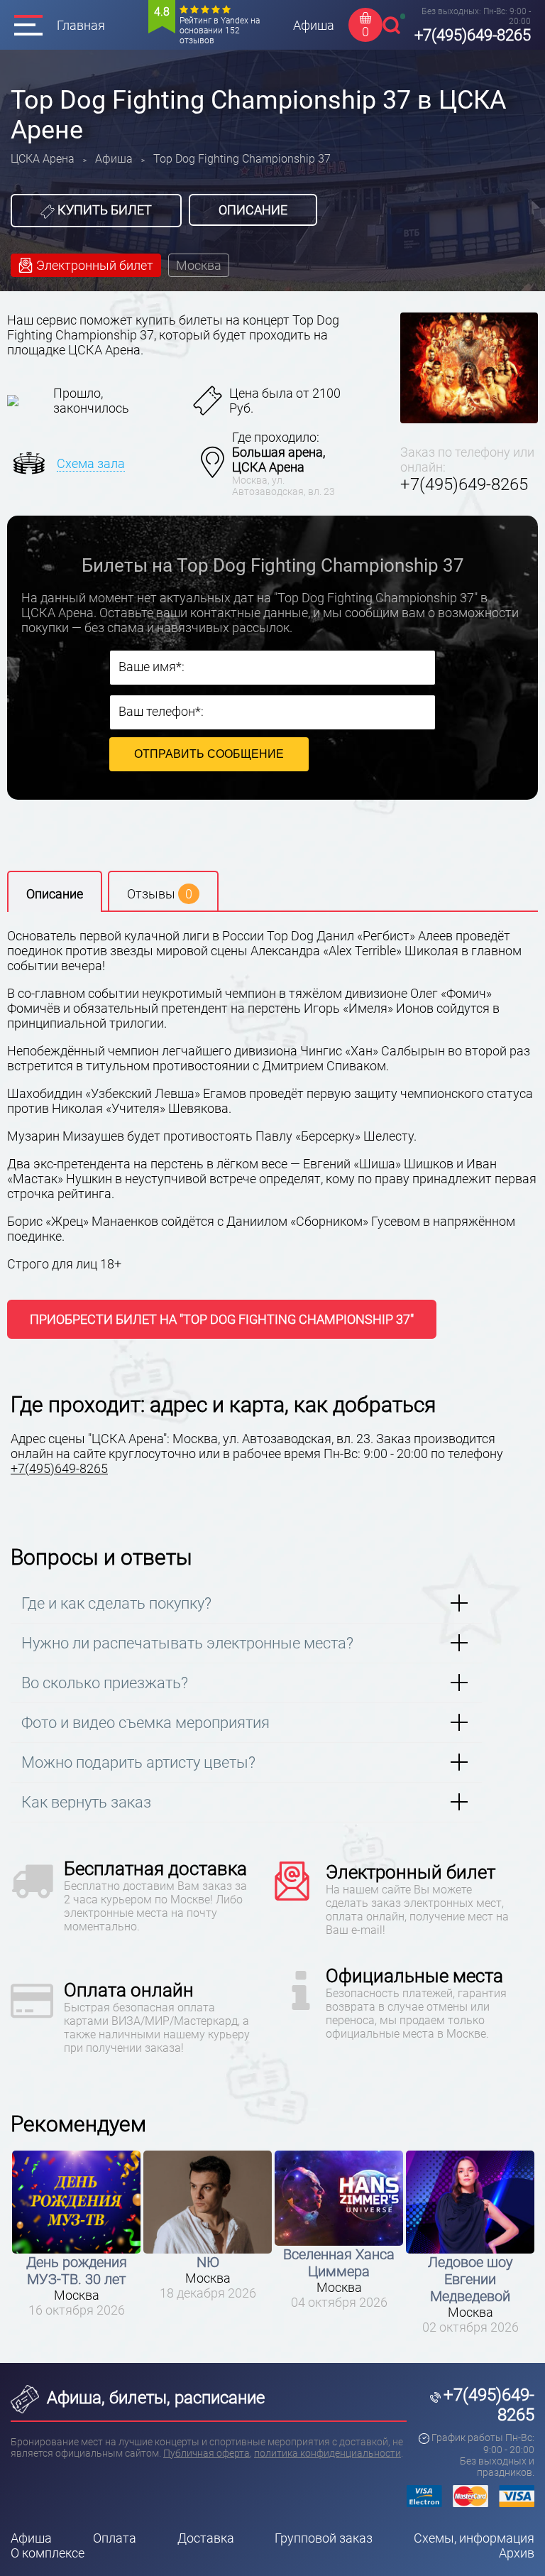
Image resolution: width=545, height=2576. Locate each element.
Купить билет (103, 210)
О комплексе (48, 2553)
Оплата (115, 2538)
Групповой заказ (324, 2538)
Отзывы (160, 894)
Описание (253, 210)
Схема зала (91, 463)
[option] (76, 2230)
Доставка (206, 2538)
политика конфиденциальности (327, 2453)
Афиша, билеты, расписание (154, 2398)
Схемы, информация (474, 2538)
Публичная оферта (207, 2453)
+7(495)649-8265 (473, 35)
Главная (81, 25)
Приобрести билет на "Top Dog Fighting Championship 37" (222, 1319)
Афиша (314, 25)
